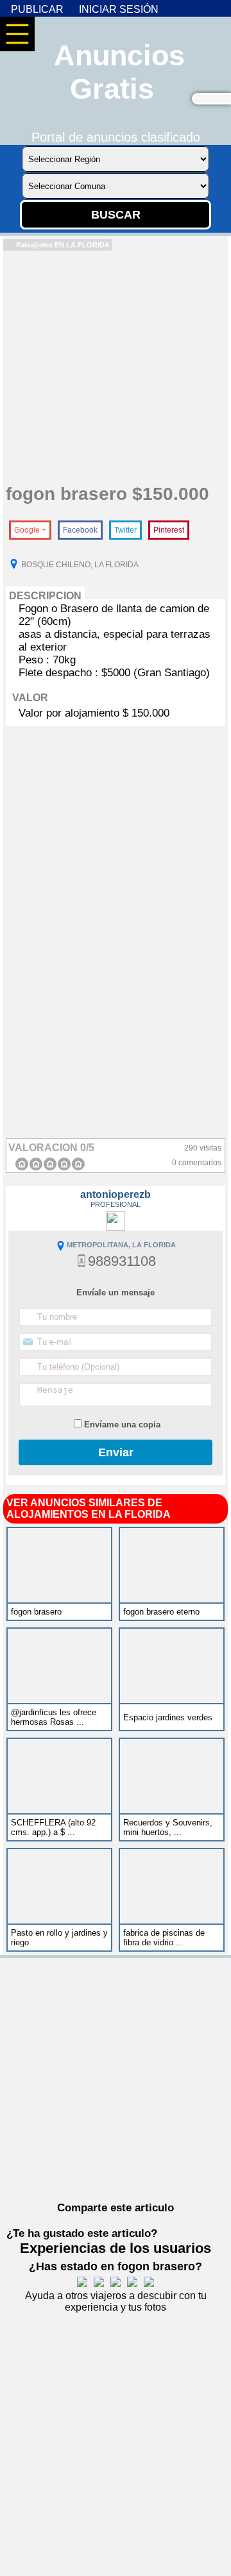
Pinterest (169, 530)
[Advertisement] (116, 366)
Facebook (80, 530)
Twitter (125, 530)
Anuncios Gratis (119, 72)
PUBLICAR (37, 9)
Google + (30, 530)
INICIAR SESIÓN (119, 9)
